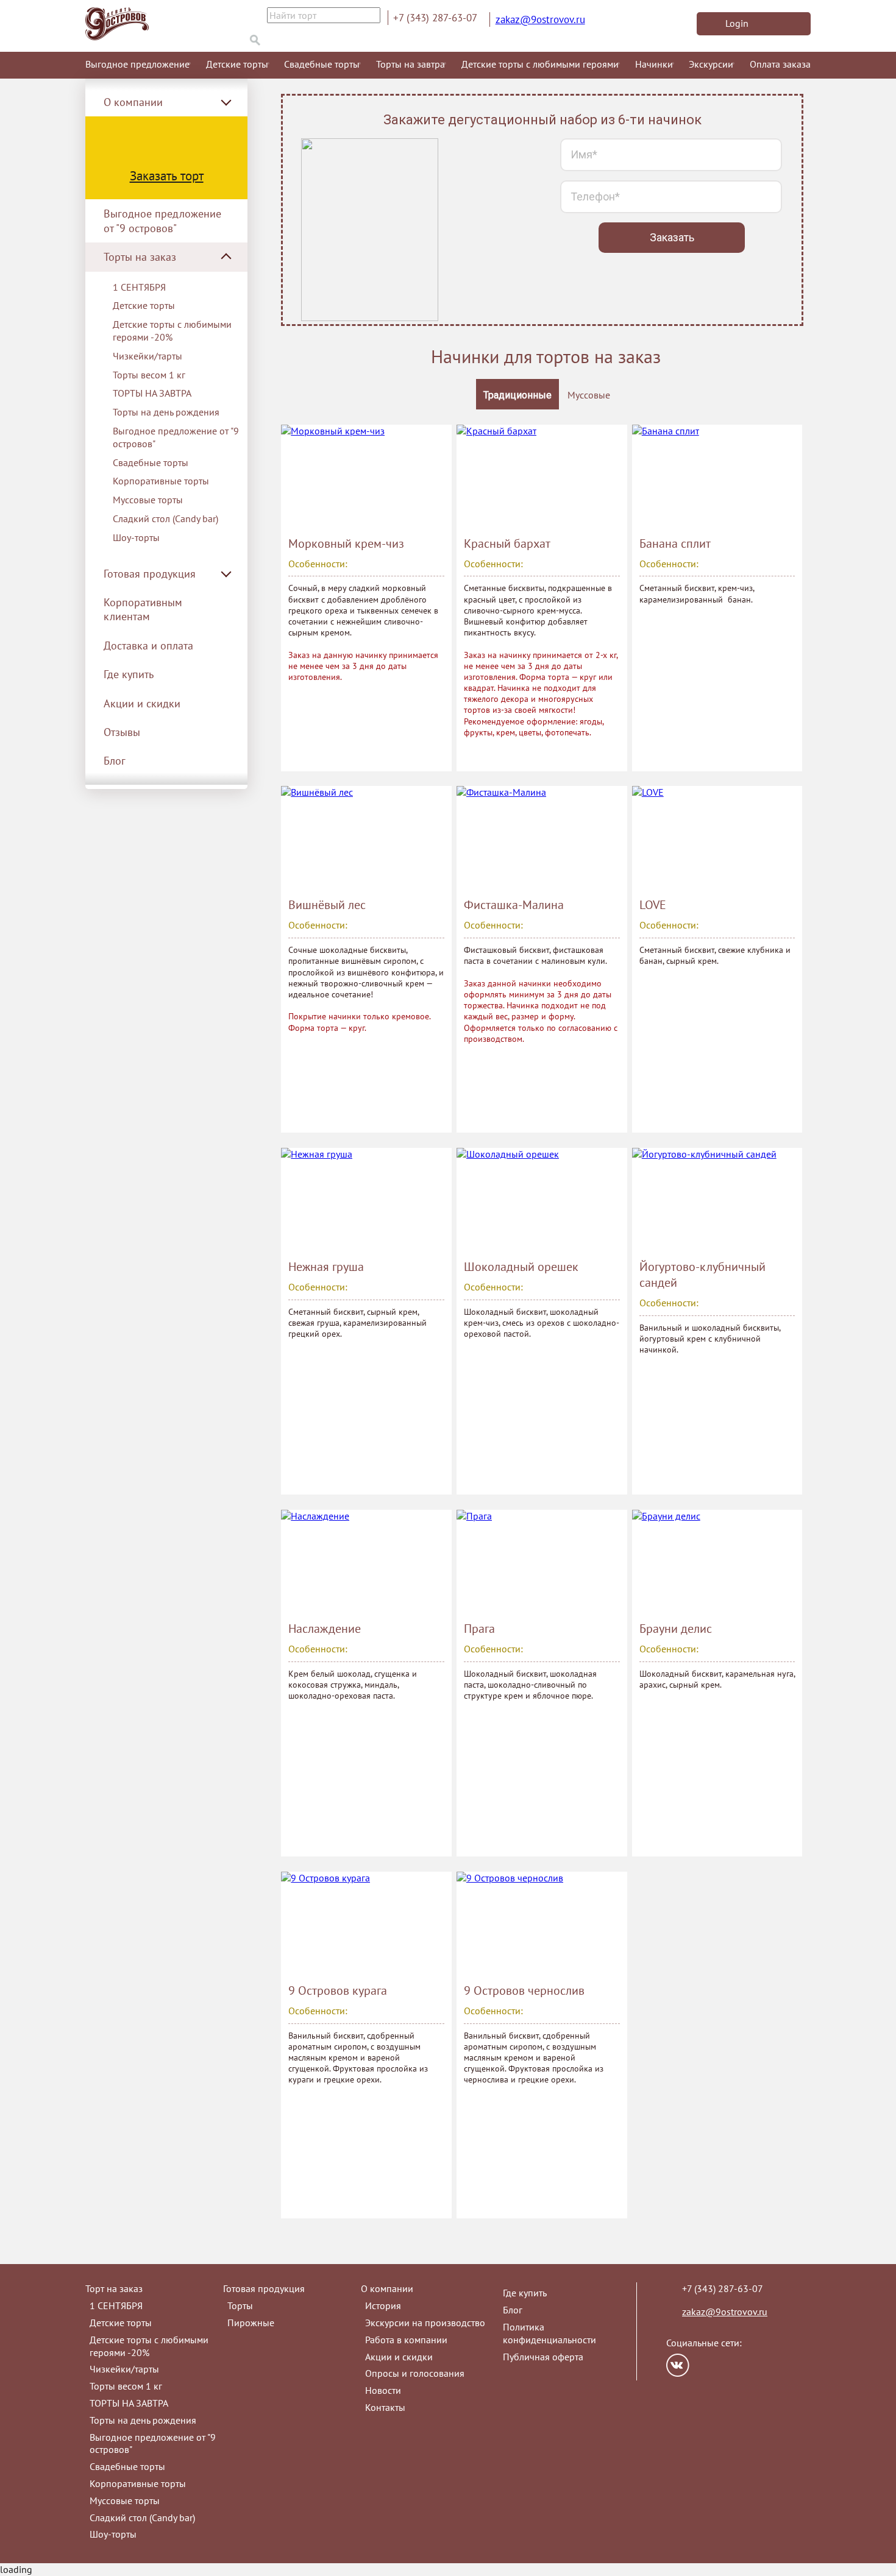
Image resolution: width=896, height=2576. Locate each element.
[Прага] (542, 1562)
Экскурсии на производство (425, 2323)
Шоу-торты (136, 537)
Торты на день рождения (166, 412)
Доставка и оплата (148, 646)
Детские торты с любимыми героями (540, 64)
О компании (387, 2288)
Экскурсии (711, 64)
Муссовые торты (148, 500)
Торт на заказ (114, 2288)
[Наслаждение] (366, 1562)
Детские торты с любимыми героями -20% (172, 331)
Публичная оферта (543, 2357)
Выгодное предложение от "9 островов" (162, 221)
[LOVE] (717, 838)
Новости (383, 2390)
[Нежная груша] (366, 1200)
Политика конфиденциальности (549, 2333)
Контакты (385, 2407)
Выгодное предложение (137, 64)
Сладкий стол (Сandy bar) (165, 518)
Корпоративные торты (161, 481)
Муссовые (589, 395)
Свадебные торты (322, 64)
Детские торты (237, 64)
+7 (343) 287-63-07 (435, 18)
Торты (240, 2305)
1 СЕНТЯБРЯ (139, 287)
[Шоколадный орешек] (542, 1200)
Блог (115, 761)
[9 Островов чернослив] (542, 1923)
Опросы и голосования (415, 2373)
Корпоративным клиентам (143, 609)
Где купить (129, 674)
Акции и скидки (142, 703)
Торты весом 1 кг (149, 375)
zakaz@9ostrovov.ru (540, 19)
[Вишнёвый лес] (366, 838)
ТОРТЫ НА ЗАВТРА (152, 393)
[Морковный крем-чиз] (366, 476)
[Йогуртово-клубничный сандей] (717, 1200)
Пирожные (251, 2323)
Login (737, 23)
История (383, 2305)
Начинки (654, 64)
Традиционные (517, 395)
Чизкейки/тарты (148, 356)
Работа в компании (406, 2340)
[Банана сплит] (717, 476)
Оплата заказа (780, 64)
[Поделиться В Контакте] (678, 2365)
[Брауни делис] (717, 1562)
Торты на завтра (411, 64)
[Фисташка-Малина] (542, 838)
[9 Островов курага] (366, 1923)
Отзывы (122, 732)
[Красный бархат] (542, 476)
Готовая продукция (264, 2288)
